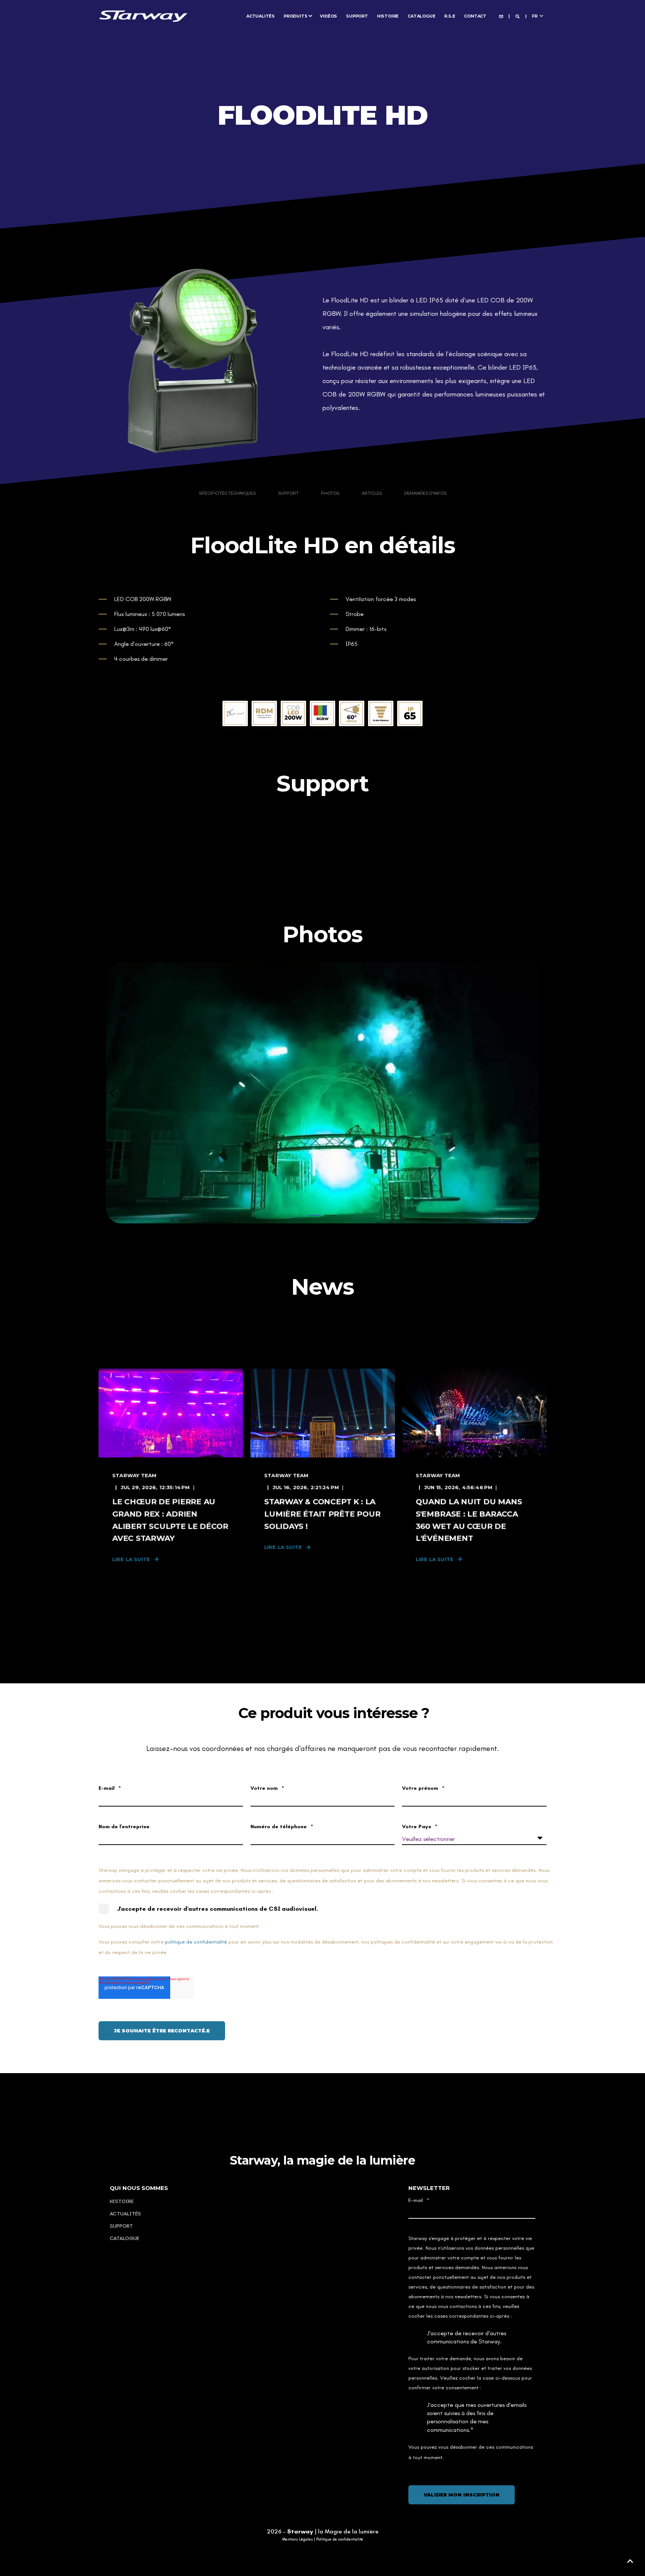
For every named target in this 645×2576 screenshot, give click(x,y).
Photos (330, 493)
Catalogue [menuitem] (421, 16)
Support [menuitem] (357, 16)
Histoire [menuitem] (388, 16)
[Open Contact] (501, 16)
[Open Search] (518, 16)
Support (288, 493)
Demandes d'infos (425, 493)
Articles (372, 493)
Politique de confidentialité (340, 2539)
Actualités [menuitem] (261, 16)
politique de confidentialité (196, 1942)
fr (535, 16)
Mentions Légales (297, 2539)
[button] (315, 1215)
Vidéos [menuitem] (328, 16)
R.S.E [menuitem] (450, 16)
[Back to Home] (143, 15)
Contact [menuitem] (475, 16)
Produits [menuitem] (295, 16)
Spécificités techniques (227, 493)
